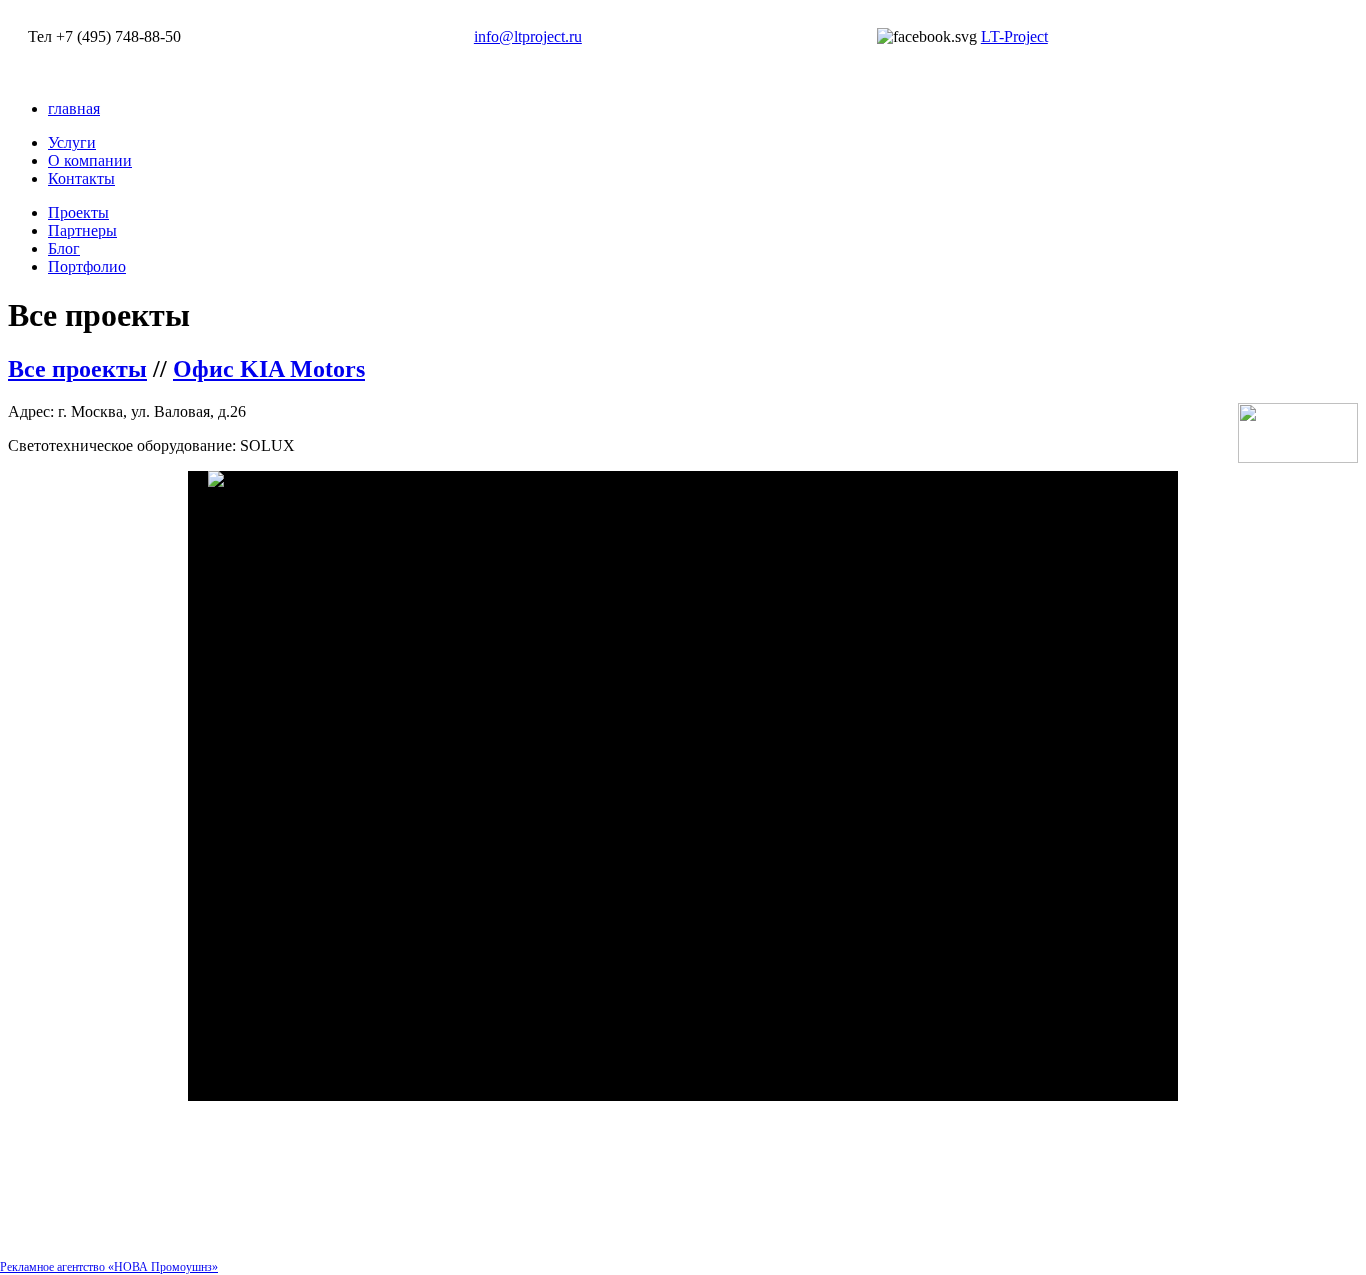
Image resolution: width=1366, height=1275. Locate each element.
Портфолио (87, 266)
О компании (90, 160)
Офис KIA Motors (269, 369)
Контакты (81, 178)
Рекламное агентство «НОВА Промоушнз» (109, 1267)
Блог (64, 248)
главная (74, 108)
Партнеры (82, 230)
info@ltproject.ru (528, 36)
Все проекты (77, 369)
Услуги (72, 142)
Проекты (78, 212)
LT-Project (1014, 36)
